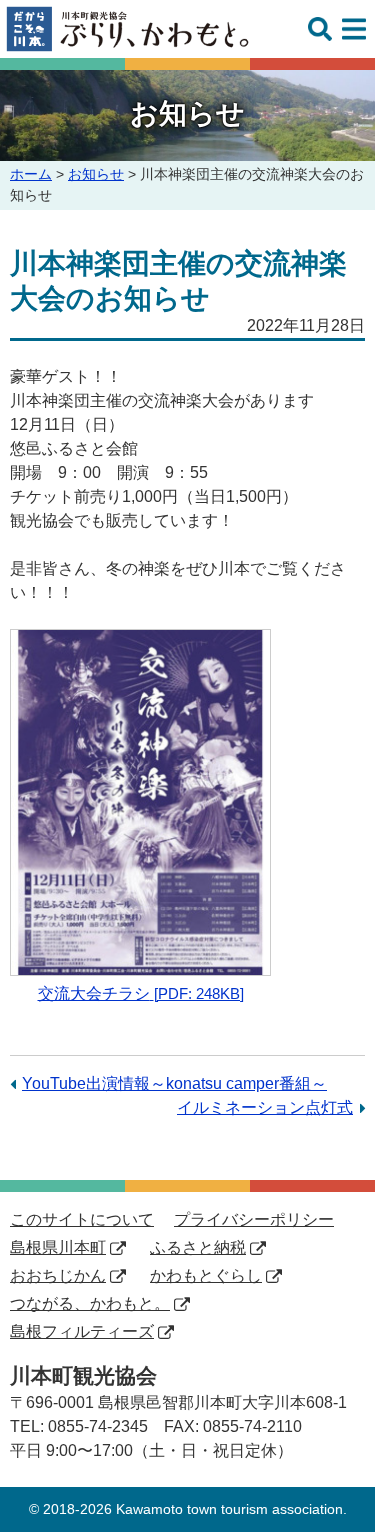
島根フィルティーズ (82, 1331)
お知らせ (96, 174)
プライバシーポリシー (254, 1219)
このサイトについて (82, 1219)
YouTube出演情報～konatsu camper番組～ (174, 1083)
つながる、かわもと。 (90, 1303)
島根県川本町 (58, 1247)
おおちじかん (58, 1275)
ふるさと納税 (198, 1247)
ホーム (31, 174)
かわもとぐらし (206, 1275)
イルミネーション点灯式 (265, 1107)
